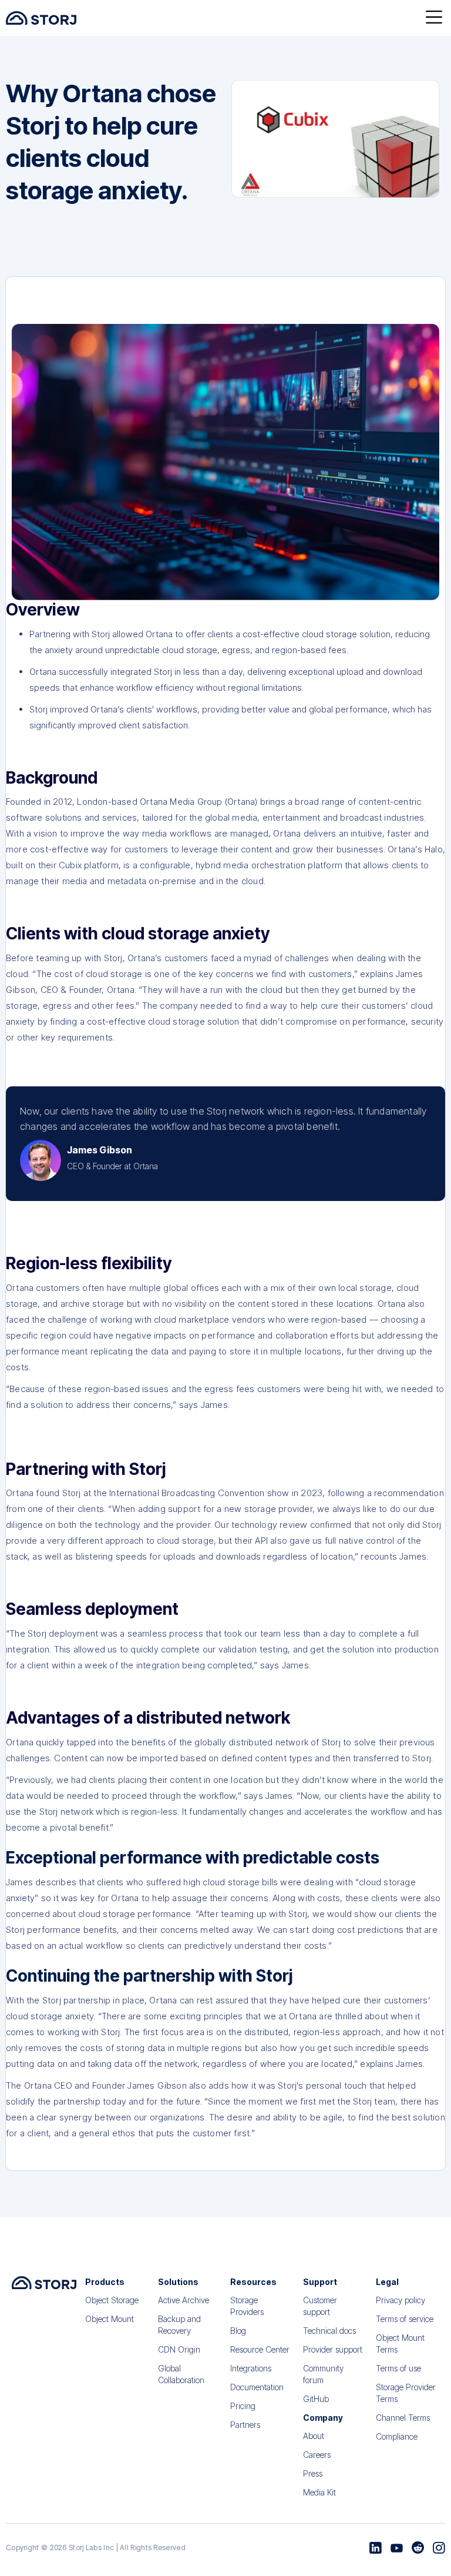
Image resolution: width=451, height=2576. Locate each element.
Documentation (257, 2387)
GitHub (316, 2399)
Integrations (251, 2368)
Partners (245, 2425)
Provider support (333, 2349)
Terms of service (405, 2319)
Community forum (323, 2374)
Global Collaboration (181, 2374)
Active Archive (184, 2300)
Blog (238, 2331)
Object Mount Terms (400, 2344)
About (314, 2436)
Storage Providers (247, 2306)
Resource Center (260, 2349)
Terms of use (398, 2368)
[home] (41, 18)
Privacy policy (400, 2300)
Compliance (397, 2436)
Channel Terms (403, 2418)
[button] (434, 18)
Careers (317, 2455)
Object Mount (110, 2319)
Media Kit (319, 2492)
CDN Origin (179, 2349)
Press (313, 2473)
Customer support (320, 2306)
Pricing (243, 2406)
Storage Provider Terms (406, 2393)
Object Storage (112, 2300)
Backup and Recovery (179, 2325)
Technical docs (329, 2331)
